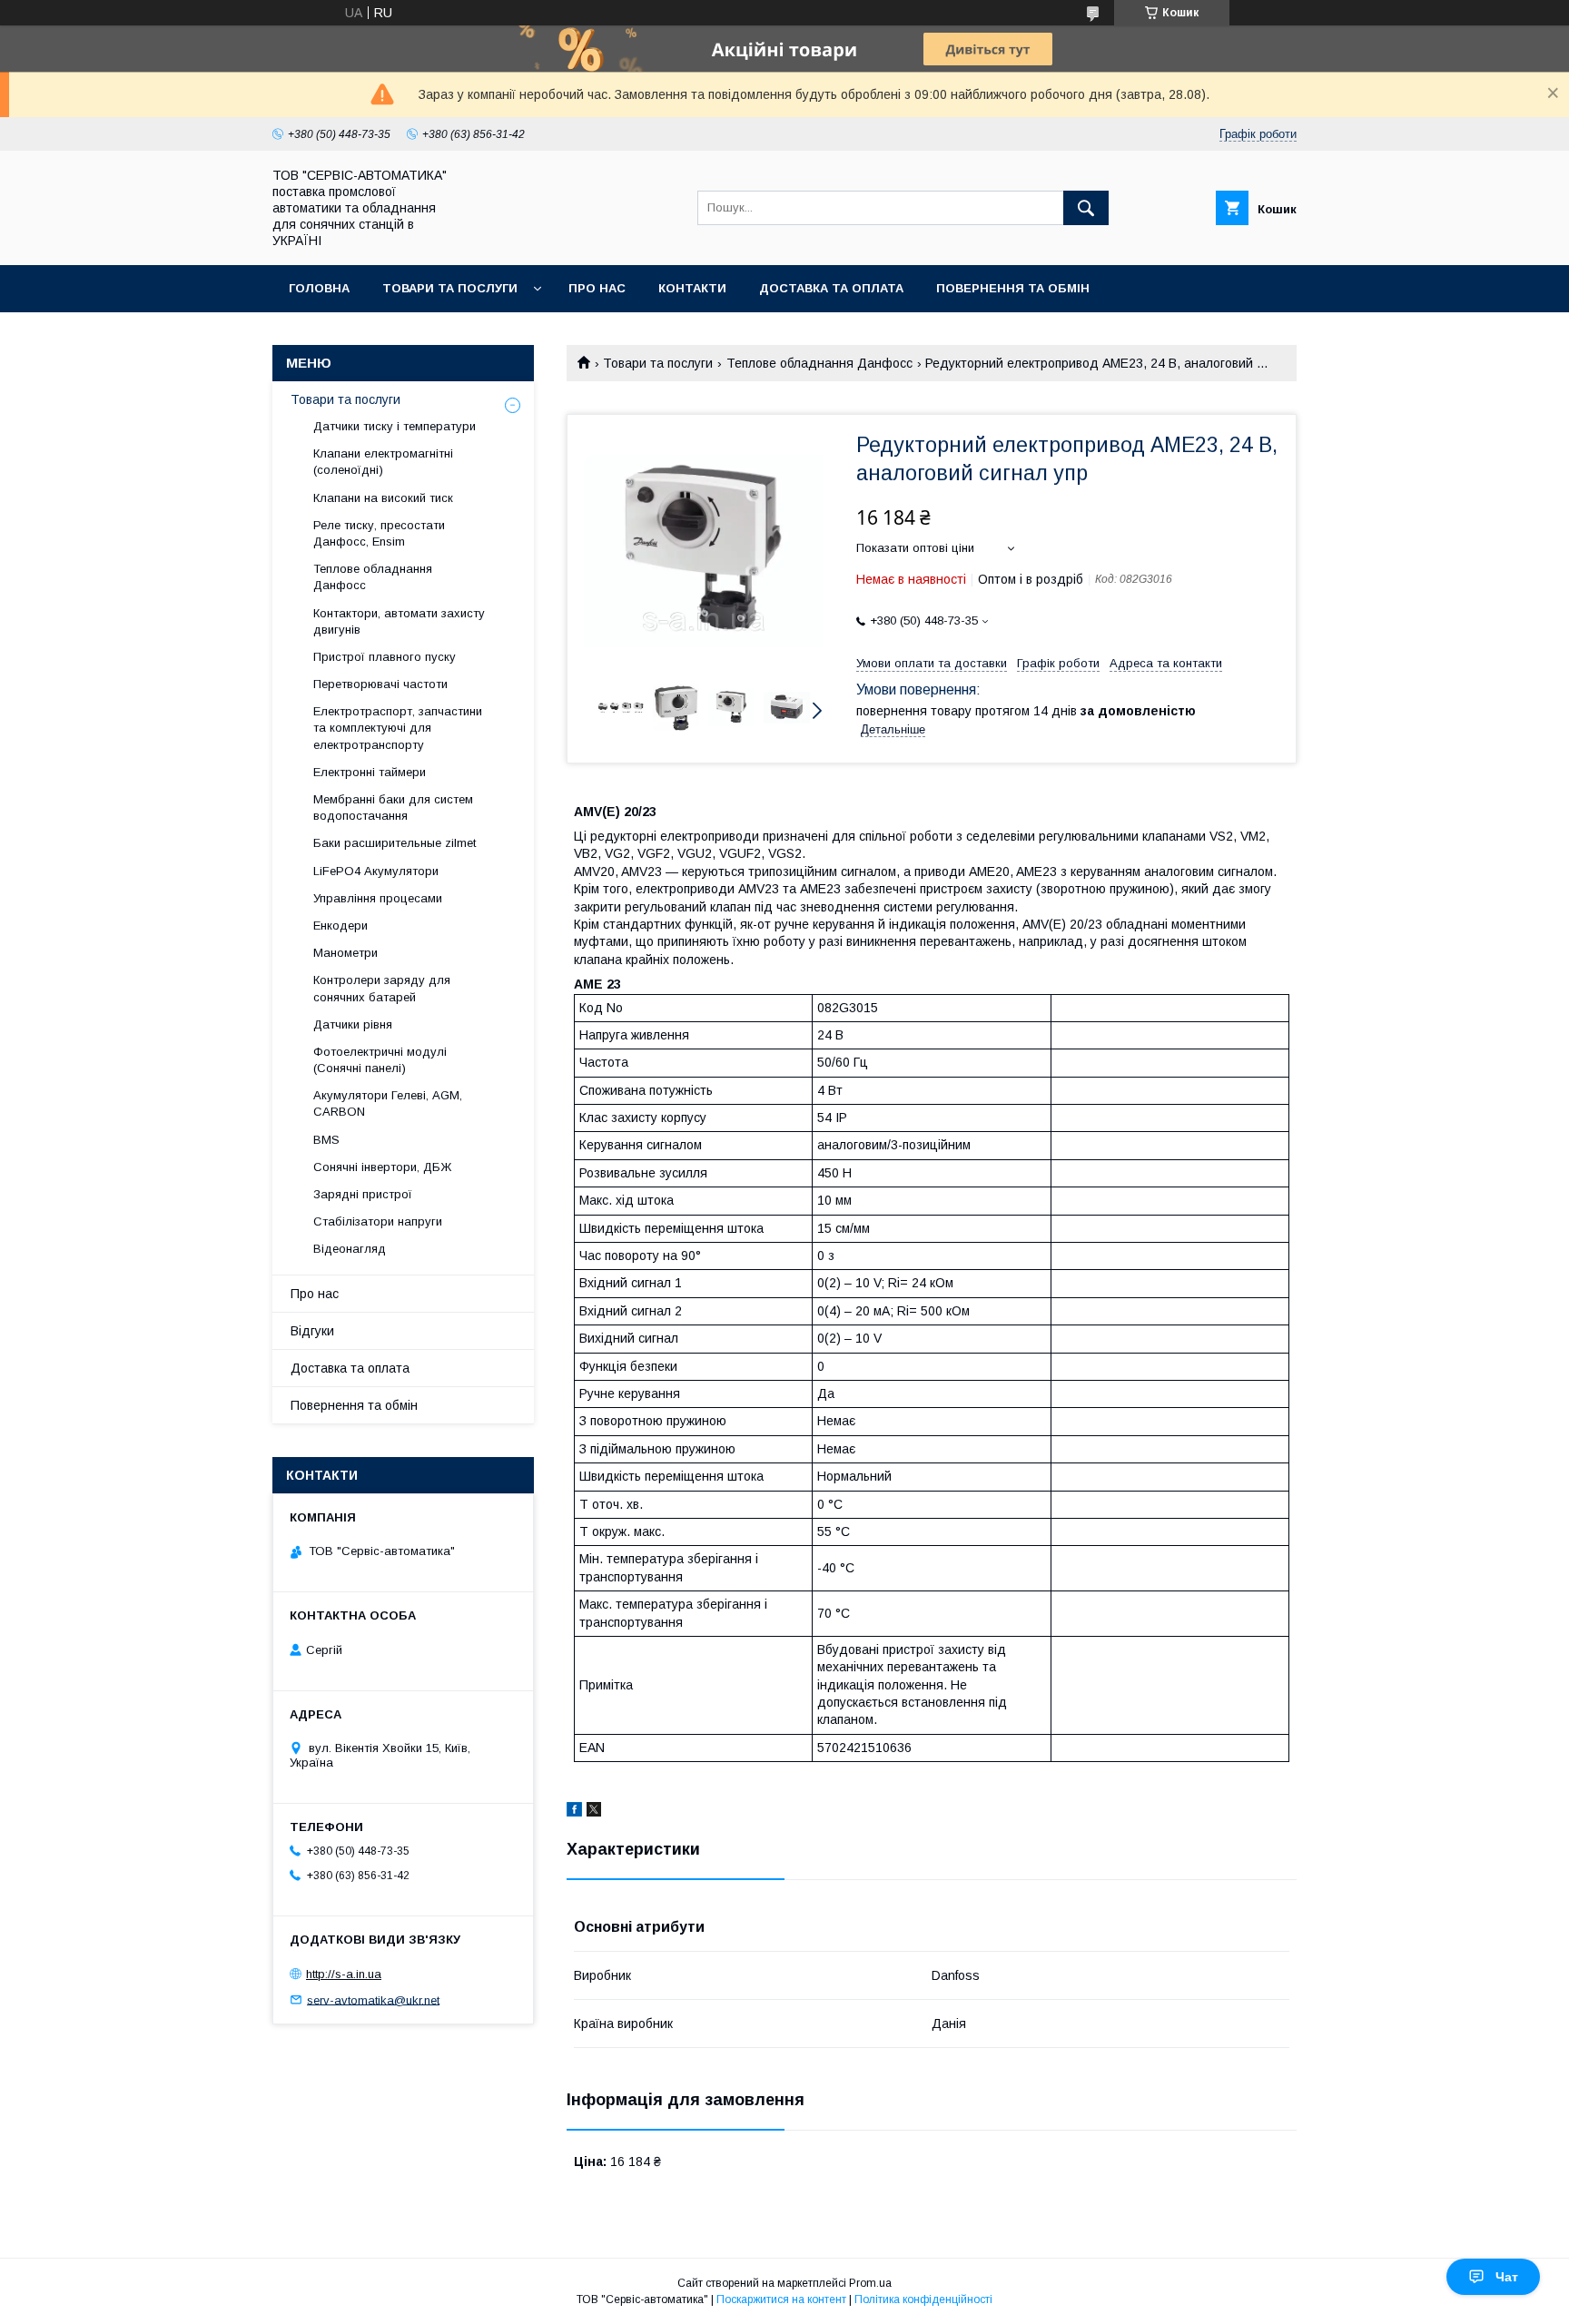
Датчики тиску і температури (395, 426)
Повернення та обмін (1013, 288)
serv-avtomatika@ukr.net (373, 1999)
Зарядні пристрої (363, 1194)
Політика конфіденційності (923, 2299)
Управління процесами (378, 898)
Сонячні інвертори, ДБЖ (382, 1167)
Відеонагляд (350, 1249)
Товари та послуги (450, 288)
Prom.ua (870, 2283)
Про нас (597, 288)
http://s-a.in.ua (344, 1974)
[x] (594, 1812)
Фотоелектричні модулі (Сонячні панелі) (380, 1060)
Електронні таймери (370, 772)
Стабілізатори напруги (378, 1221)
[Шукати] (1086, 208)
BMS (326, 1140)
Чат (1507, 2277)
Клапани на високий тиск (383, 498)
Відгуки (312, 1331)
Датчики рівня (353, 1024)
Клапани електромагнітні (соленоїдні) (383, 462)
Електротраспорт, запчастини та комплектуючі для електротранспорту (398, 728)
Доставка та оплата (831, 288)
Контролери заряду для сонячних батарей (382, 988)
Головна (319, 288)
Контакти (692, 288)
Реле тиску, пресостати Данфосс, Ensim (379, 533)
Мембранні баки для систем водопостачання (393, 807)
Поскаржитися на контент (781, 2299)
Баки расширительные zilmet (395, 843)
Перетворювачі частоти (380, 684)
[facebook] (574, 1812)
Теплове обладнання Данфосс (819, 363)
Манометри (345, 953)
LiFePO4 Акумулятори (376, 871)
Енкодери (340, 926)
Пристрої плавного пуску (385, 657)
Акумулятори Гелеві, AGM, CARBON (388, 1103)
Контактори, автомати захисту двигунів (399, 621)
